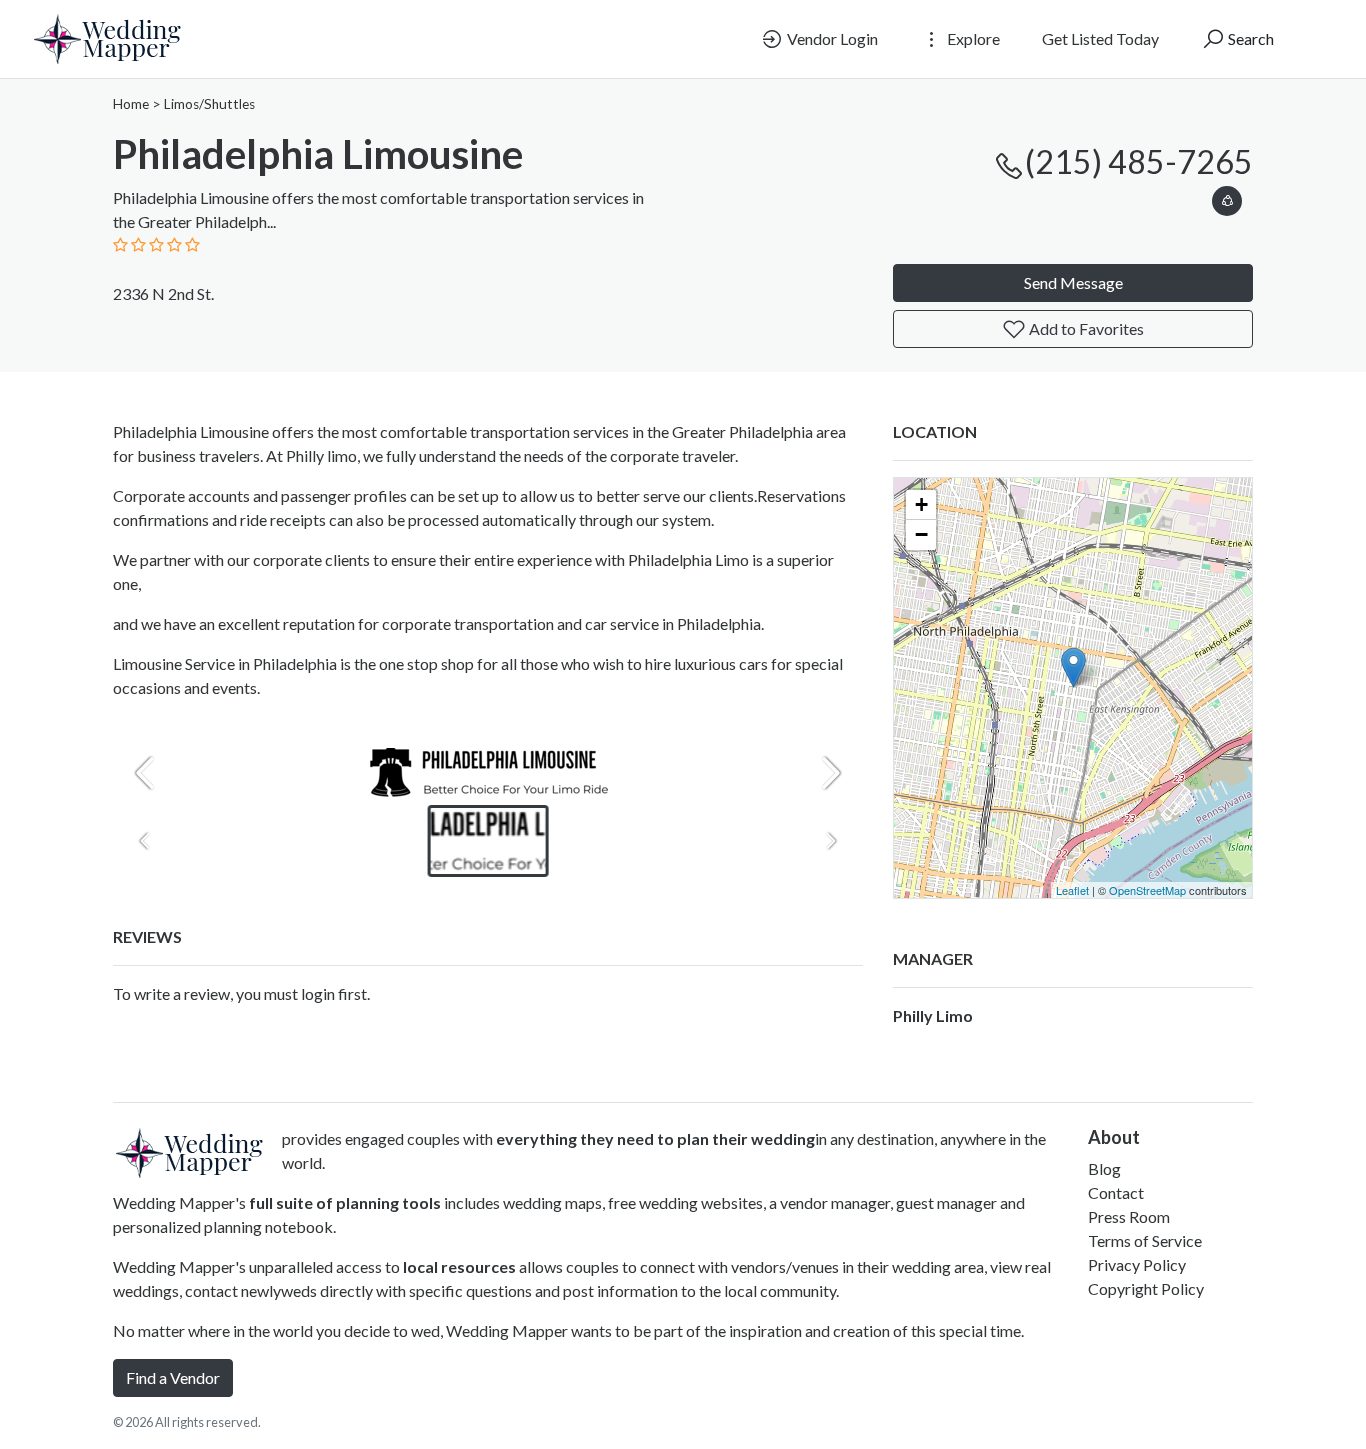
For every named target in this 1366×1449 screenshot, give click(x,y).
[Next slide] (831, 773)
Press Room (1129, 1216)
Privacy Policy (1137, 1264)
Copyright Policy (1146, 1288)
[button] (1227, 197)
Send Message (1073, 282)
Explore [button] (972, 38)
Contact (1116, 1192)
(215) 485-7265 (1139, 161)
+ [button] (921, 504)
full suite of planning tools (345, 1202)
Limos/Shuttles (209, 104)
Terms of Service (1145, 1240)
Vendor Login (831, 38)
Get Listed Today (1100, 38)
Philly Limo (933, 1015)
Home (131, 104)
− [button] (921, 534)
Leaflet (1072, 890)
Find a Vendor (173, 1377)
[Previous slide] (145, 773)
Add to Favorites (1085, 328)
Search (1249, 38)
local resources (459, 1266)
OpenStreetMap (1147, 890)
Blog (1104, 1168)
